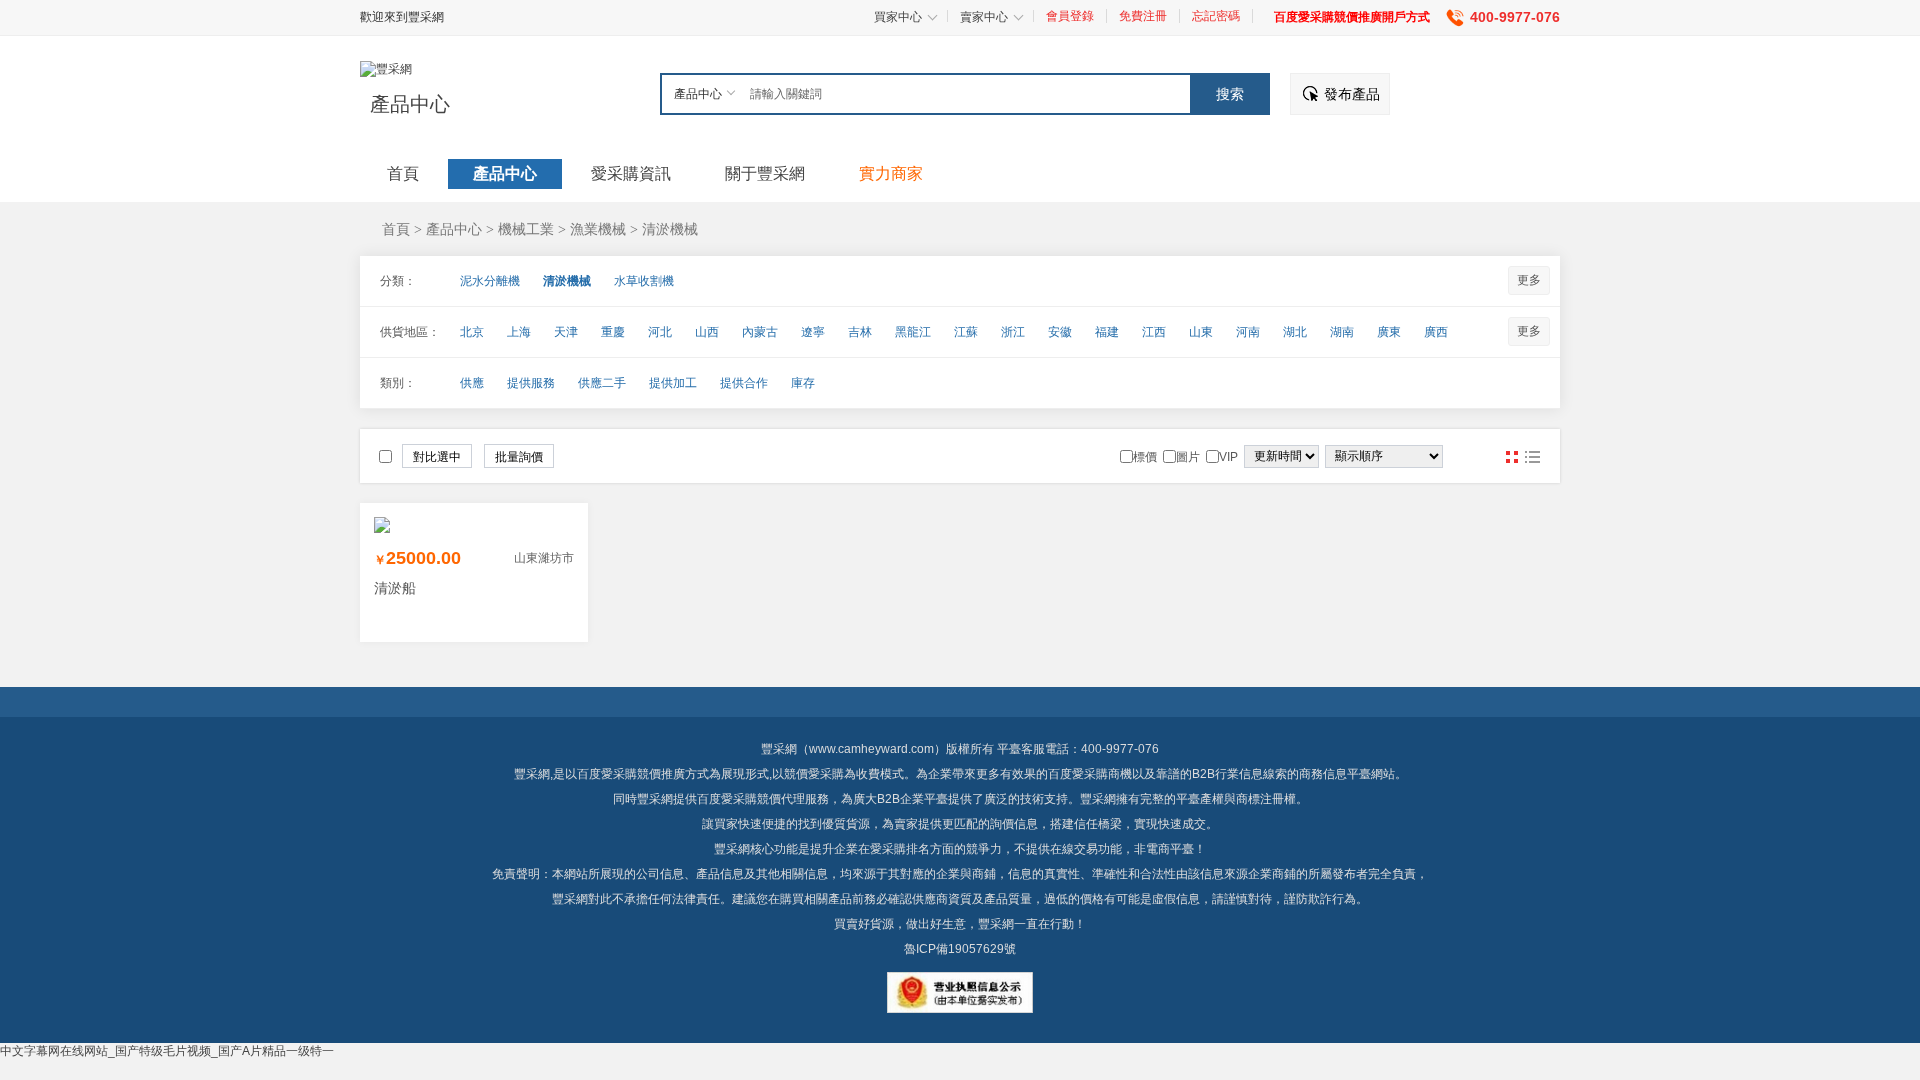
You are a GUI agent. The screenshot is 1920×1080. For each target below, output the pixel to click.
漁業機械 (598, 229)
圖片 (1512, 457)
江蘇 (966, 332)
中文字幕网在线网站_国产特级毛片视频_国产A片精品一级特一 (167, 1051)
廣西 (1436, 332)
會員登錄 (1070, 16)
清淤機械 (670, 229)
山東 (1201, 332)
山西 (707, 332)
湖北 (1295, 332)
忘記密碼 (1216, 16)
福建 (1107, 332)
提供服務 (531, 383)
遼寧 (813, 332)
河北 (660, 332)
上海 (519, 332)
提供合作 (744, 383)
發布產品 (1352, 94)
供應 (472, 383)
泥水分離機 (490, 281)
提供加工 (673, 383)
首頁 (396, 229)
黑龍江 (913, 332)
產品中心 (410, 104)
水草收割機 (644, 281)
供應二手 (602, 383)
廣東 (1389, 332)
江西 (1154, 332)
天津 (566, 332)
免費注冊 (1143, 16)
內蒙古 (760, 332)
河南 (1248, 332)
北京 (472, 332)
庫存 (803, 383)
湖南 (1342, 332)
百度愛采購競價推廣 (631, 774)
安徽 (1060, 332)
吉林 (860, 332)
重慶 (613, 332)
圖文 (1532, 457)
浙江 (1013, 332)
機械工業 (526, 229)
